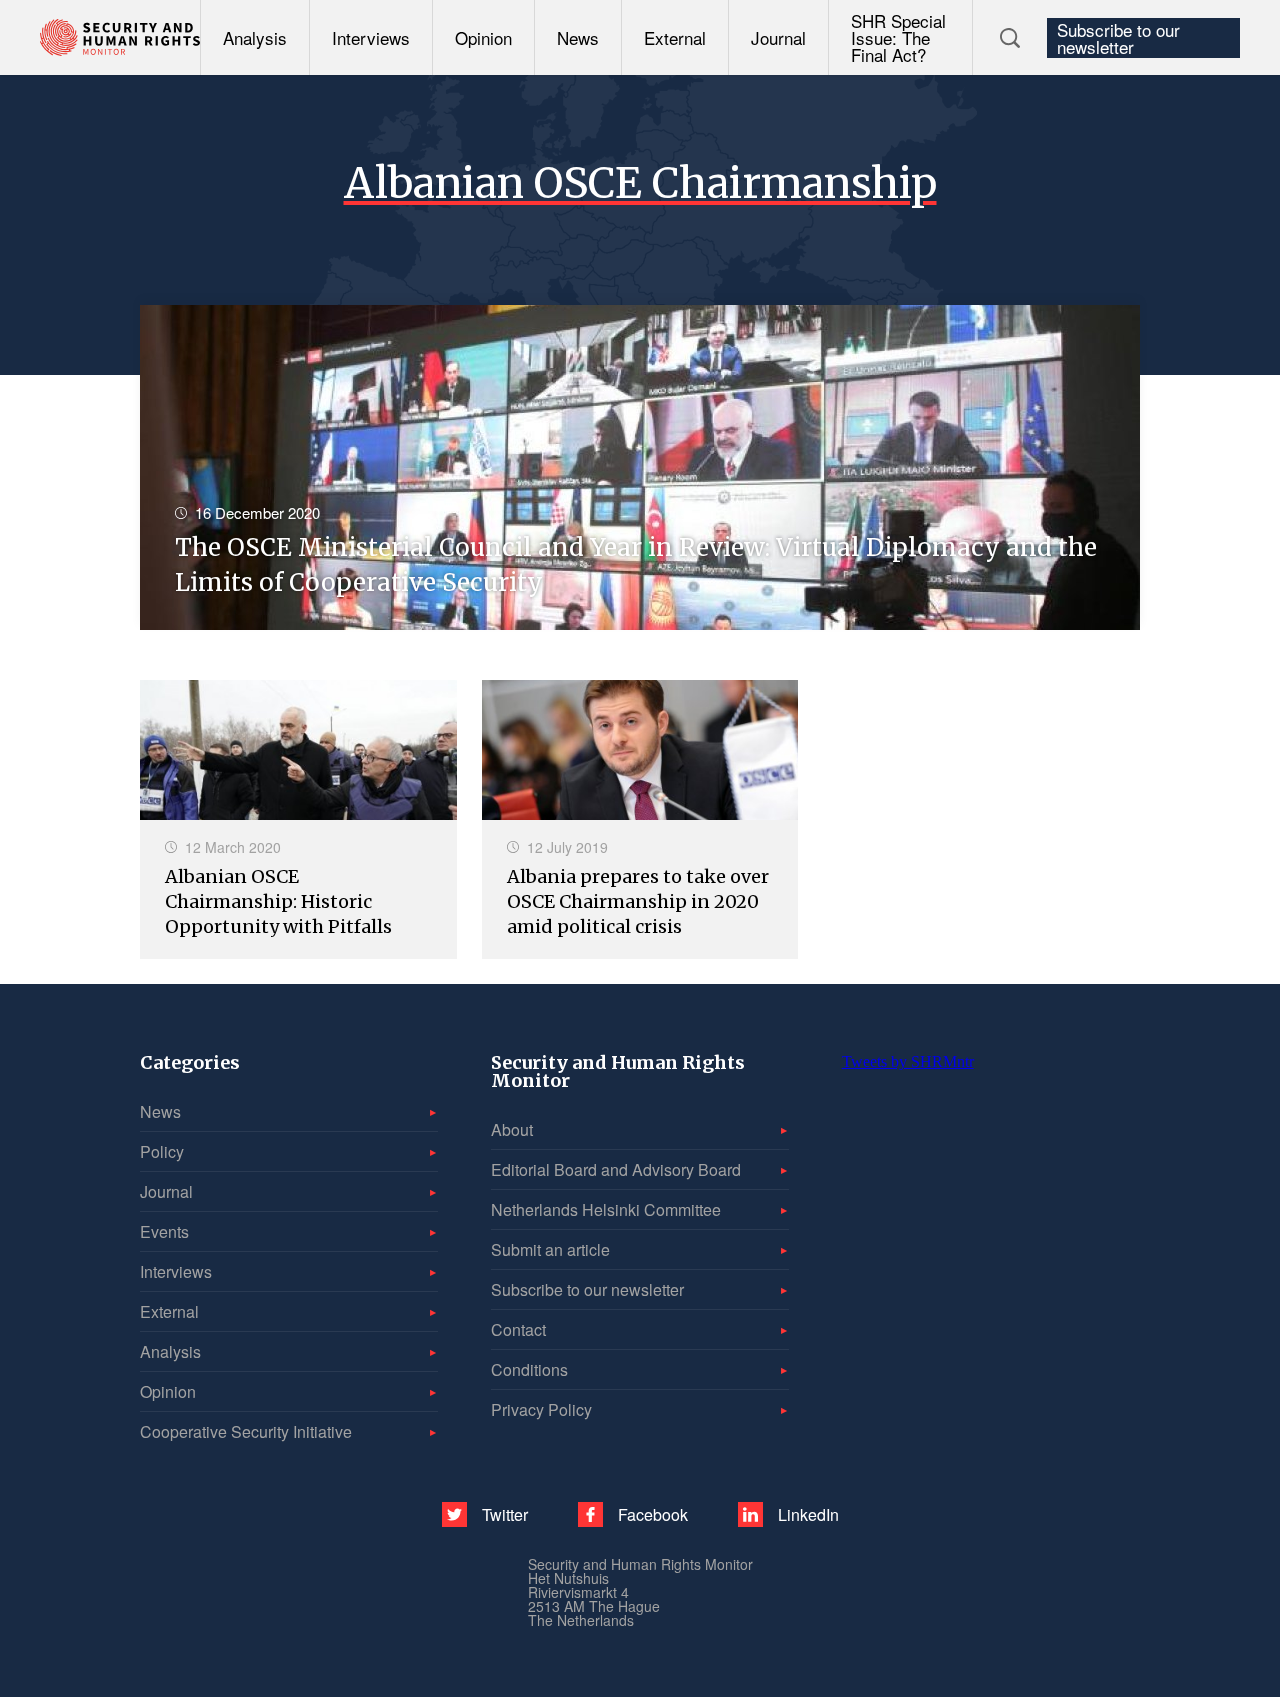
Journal (778, 37)
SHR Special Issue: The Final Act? (898, 37)
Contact (518, 1329)
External (675, 37)
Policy (162, 1151)
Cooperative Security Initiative (246, 1431)
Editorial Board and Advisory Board (616, 1169)
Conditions (529, 1369)
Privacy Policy (541, 1409)
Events (164, 1231)
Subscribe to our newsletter (1118, 38)
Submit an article (550, 1249)
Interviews (371, 37)
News (578, 37)
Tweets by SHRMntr (908, 1061)
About (512, 1129)
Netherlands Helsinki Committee (606, 1209)
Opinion (483, 37)
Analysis (255, 37)
